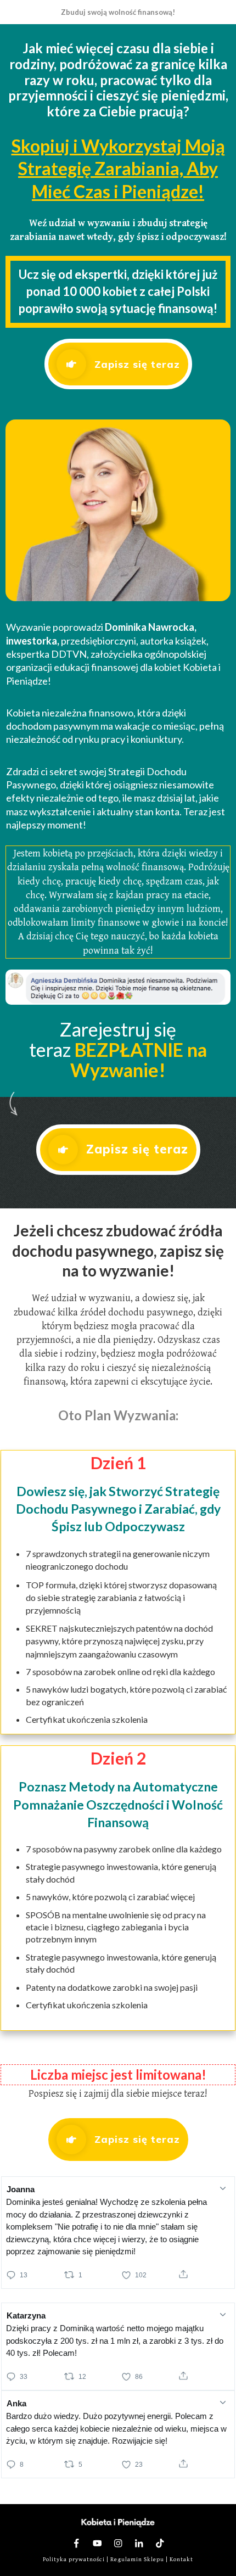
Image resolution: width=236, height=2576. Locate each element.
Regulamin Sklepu (137, 2559)
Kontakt (181, 2559)
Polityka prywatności (74, 2559)
